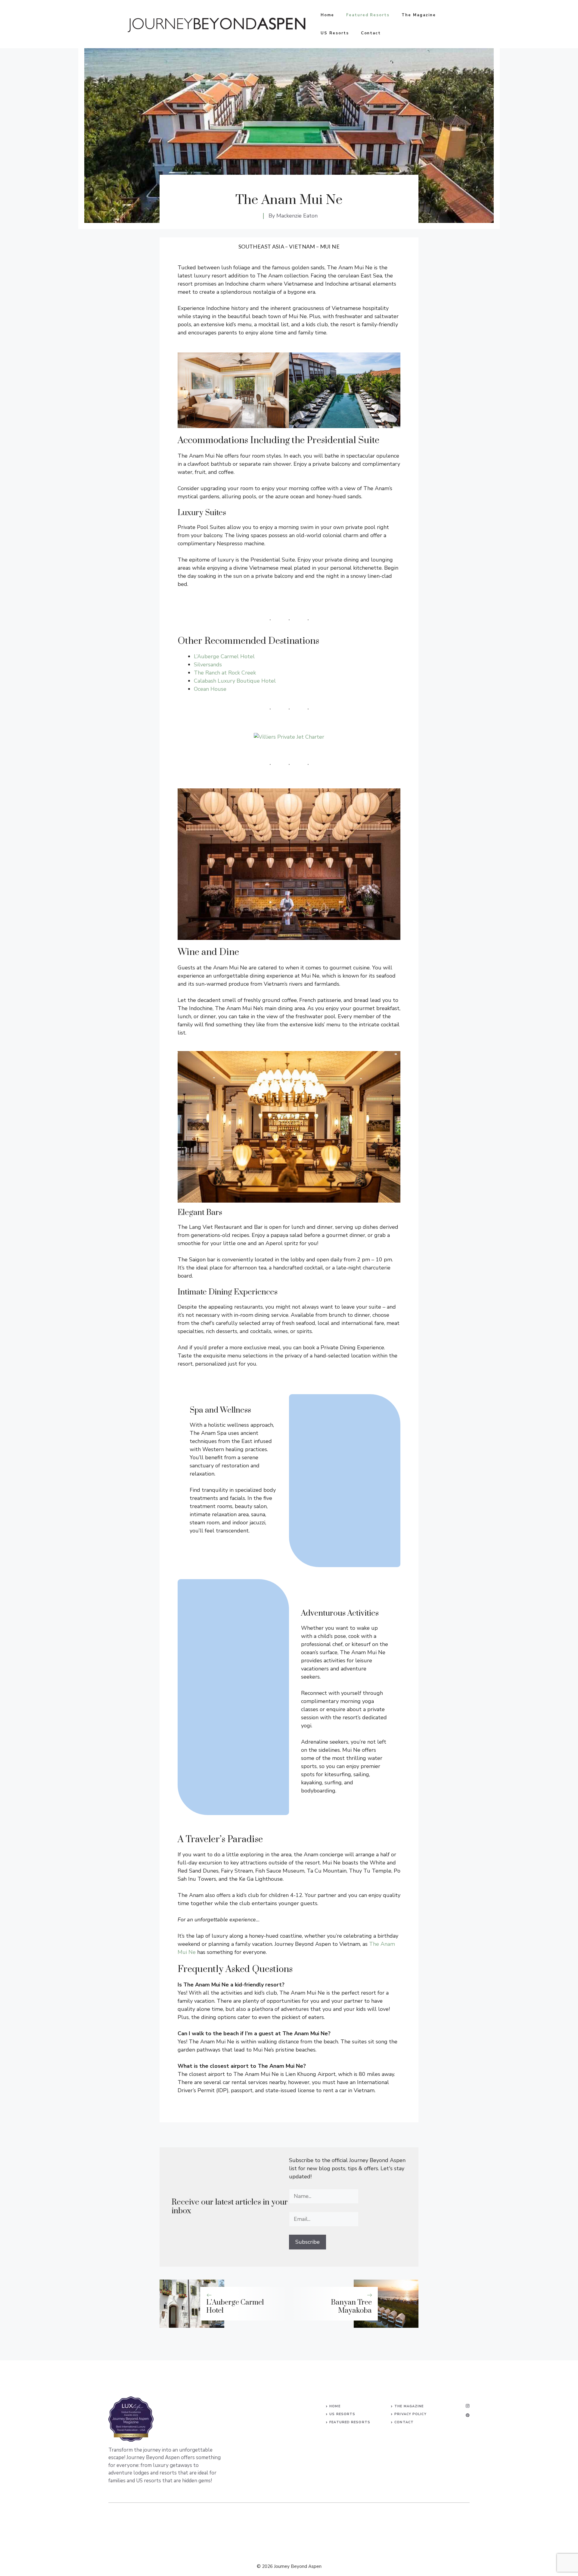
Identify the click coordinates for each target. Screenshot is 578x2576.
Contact (371, 33)
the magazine (409, 2406)
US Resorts (335, 33)
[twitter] (468, 2415)
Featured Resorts (368, 15)
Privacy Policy (410, 2414)
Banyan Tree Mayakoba (351, 2306)
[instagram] (468, 2406)
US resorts (342, 2414)
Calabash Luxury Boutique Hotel (235, 681)
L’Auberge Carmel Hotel (224, 656)
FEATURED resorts (350, 2422)
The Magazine (419, 15)
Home (327, 15)
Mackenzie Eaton (297, 216)
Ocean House (210, 689)
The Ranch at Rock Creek (225, 673)
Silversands (208, 665)
